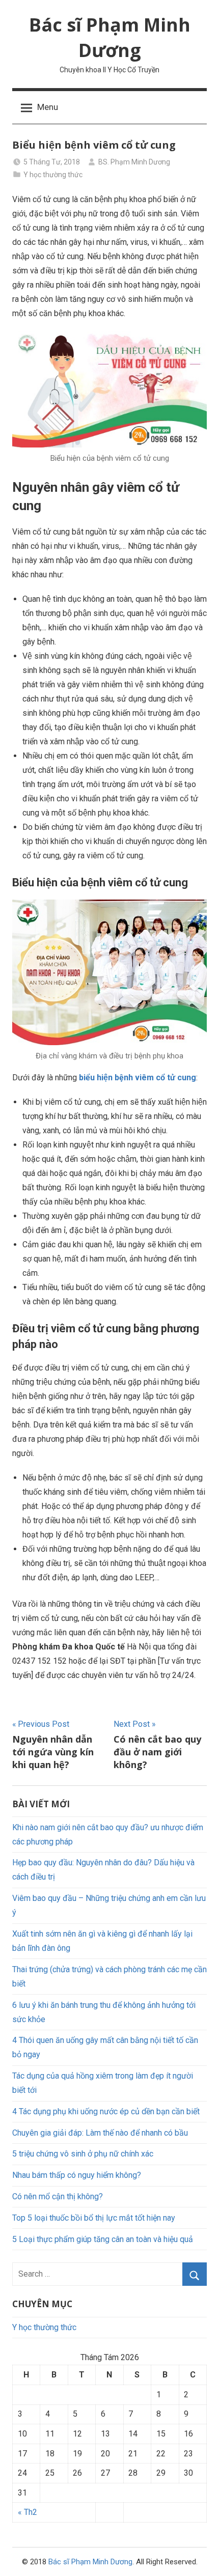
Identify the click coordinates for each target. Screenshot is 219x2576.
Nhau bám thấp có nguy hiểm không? (77, 2175)
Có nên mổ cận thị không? (58, 2196)
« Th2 (28, 2512)
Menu (48, 107)
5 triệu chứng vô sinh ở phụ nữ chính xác (83, 2154)
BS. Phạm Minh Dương (134, 162)
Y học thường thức (53, 175)
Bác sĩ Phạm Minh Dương (110, 37)
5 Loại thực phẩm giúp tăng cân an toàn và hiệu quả (103, 2239)
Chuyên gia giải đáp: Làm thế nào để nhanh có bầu (100, 2133)
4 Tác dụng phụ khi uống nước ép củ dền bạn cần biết (106, 2111)
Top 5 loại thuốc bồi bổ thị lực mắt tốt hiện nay (94, 2218)
